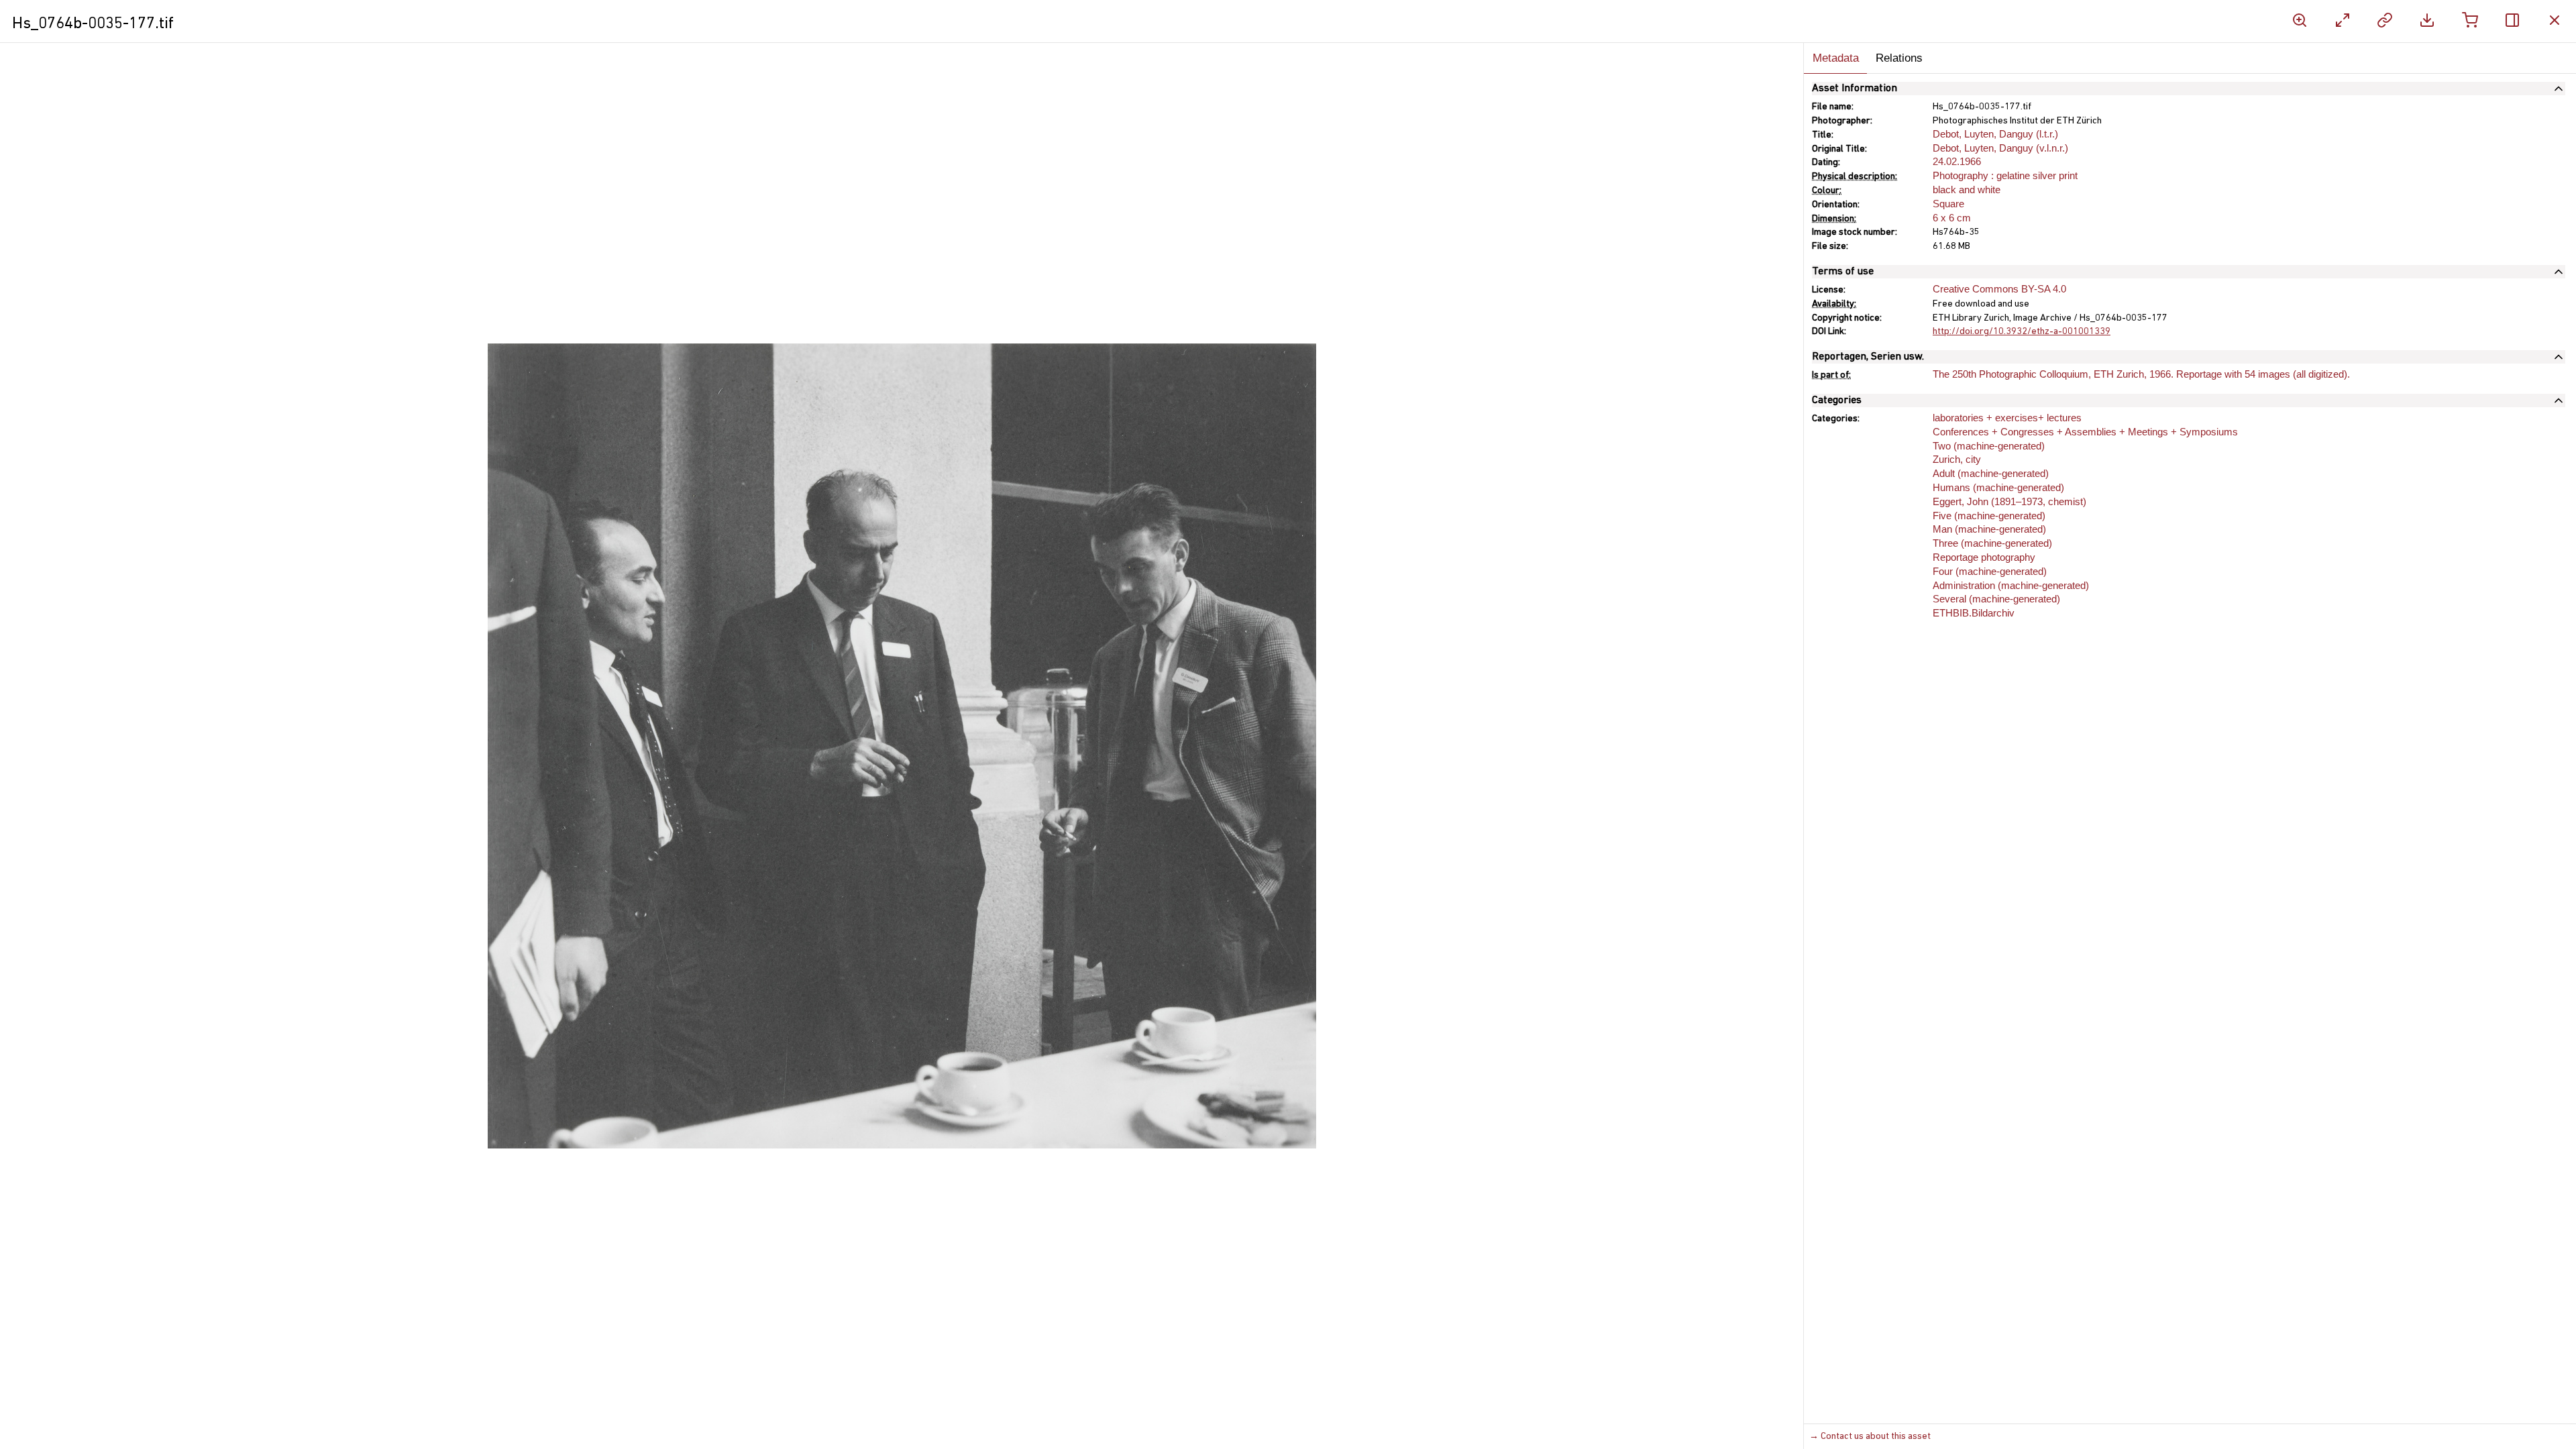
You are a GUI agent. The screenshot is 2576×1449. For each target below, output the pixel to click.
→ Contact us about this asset (1870, 1437)
